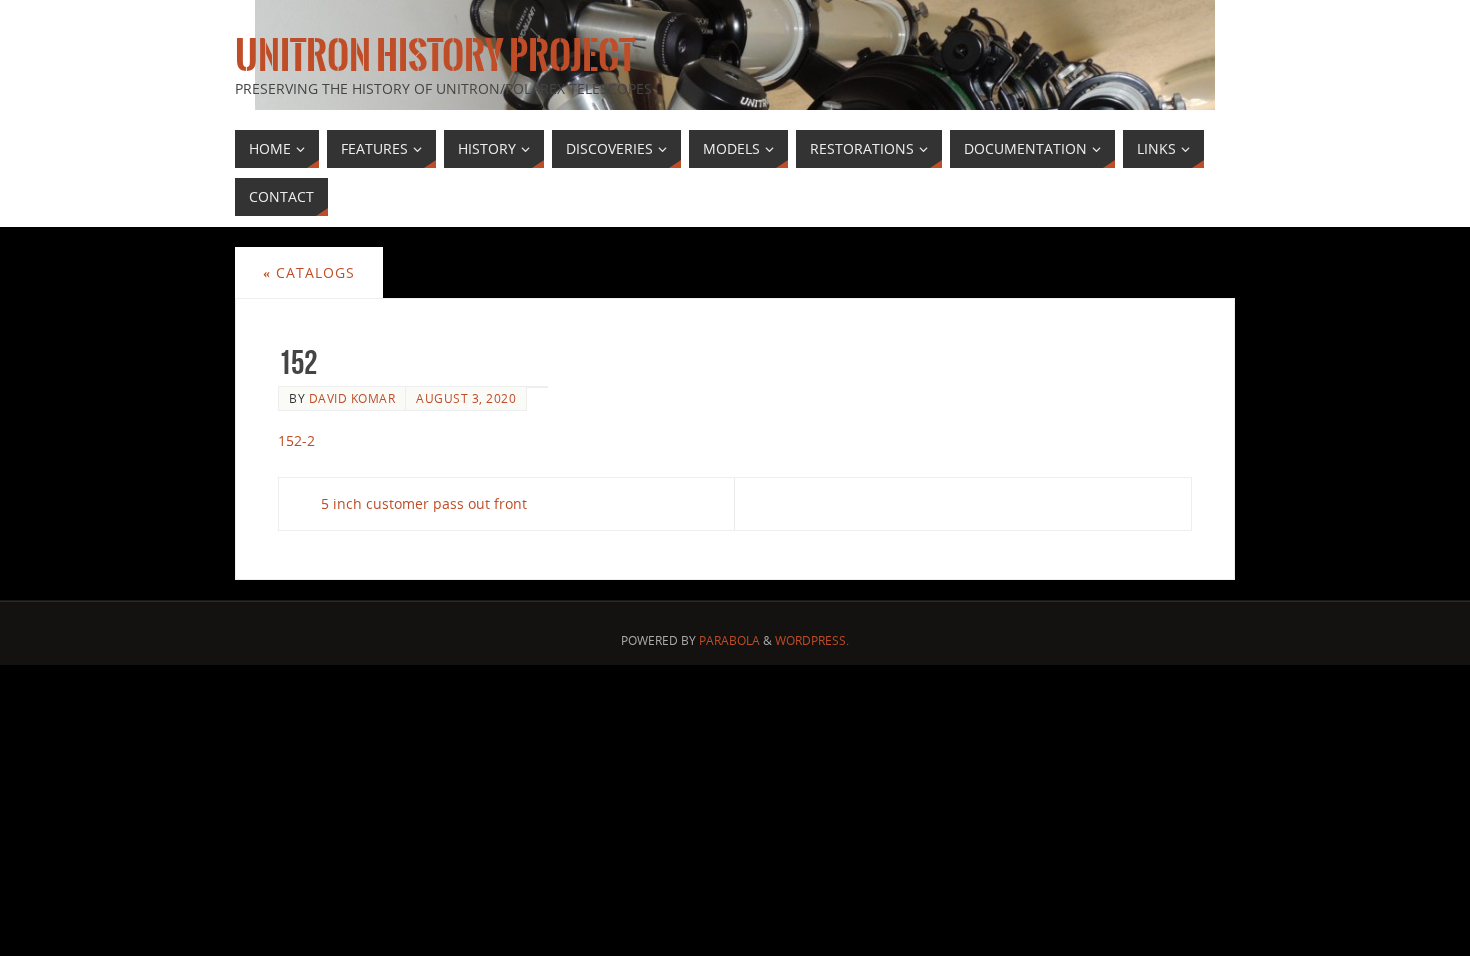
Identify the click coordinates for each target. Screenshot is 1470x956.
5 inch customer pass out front (424, 503)
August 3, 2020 (466, 398)
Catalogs (309, 272)
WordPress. (812, 640)
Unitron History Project (435, 56)
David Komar (352, 398)
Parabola (729, 640)
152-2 (296, 440)
